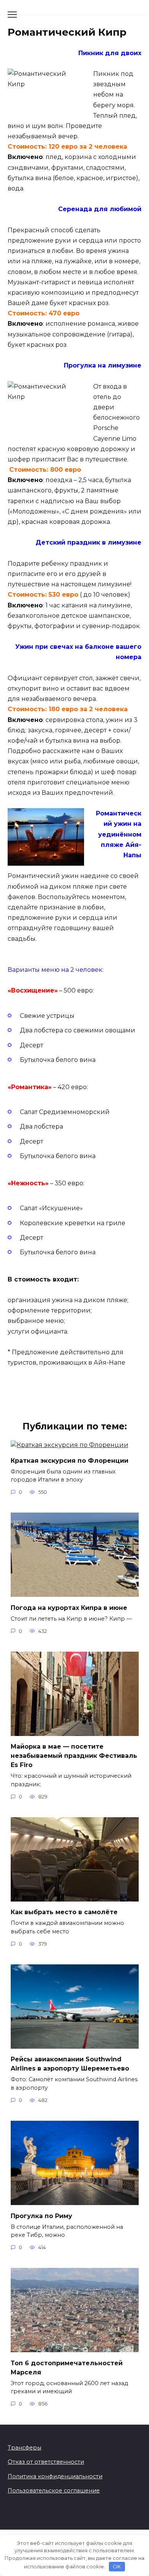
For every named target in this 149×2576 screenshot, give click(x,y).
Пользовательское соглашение (54, 2491)
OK (117, 2566)
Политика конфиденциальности (55, 2476)
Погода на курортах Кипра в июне (69, 1607)
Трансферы (24, 2448)
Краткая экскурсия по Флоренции (70, 1460)
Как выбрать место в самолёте (64, 1912)
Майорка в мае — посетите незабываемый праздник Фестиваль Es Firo (74, 1756)
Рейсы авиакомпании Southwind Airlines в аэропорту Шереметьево (70, 2064)
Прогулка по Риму (41, 2216)
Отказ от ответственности (46, 2462)
